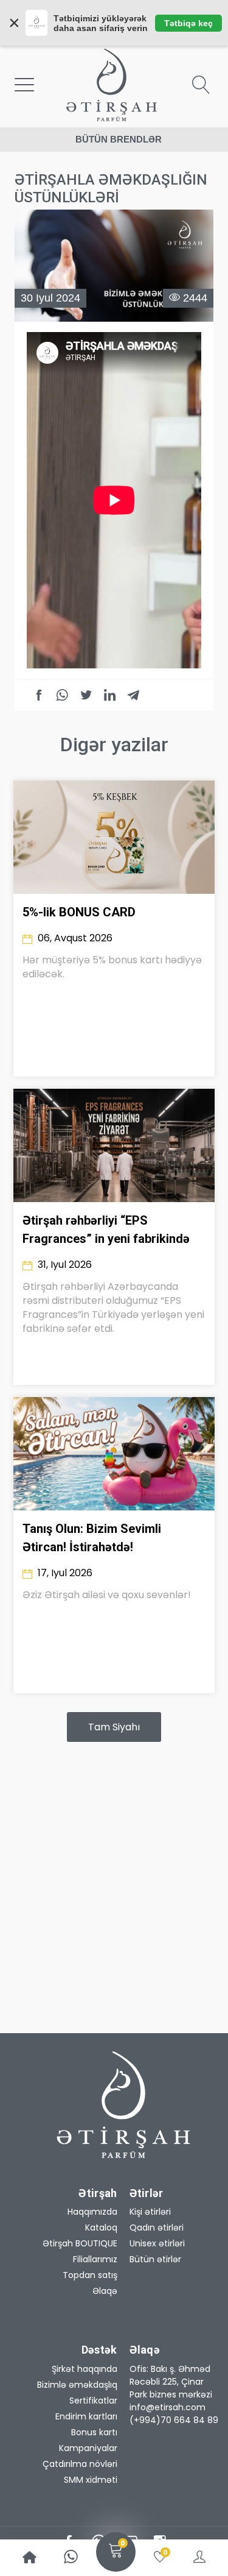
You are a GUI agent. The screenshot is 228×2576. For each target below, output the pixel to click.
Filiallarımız (95, 2259)
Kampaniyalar (88, 2448)
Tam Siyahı (114, 1727)
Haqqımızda (92, 2212)
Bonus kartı (94, 2432)
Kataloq (101, 2227)
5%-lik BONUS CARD (79, 912)
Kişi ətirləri (150, 2212)
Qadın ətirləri (157, 2227)
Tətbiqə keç (188, 23)
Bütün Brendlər (119, 139)
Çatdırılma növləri (80, 2464)
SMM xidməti (91, 2480)
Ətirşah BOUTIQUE (80, 2243)
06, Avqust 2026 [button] (74, 938)
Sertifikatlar (93, 2401)
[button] (175, 2382)
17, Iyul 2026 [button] (64, 1573)
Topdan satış (90, 2275)
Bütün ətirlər (155, 2259)
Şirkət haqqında (85, 2369)
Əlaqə (105, 2291)
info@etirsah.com (168, 2407)
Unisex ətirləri (157, 2243)
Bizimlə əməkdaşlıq (77, 2385)
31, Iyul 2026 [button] (64, 1265)
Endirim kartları (86, 2416)
